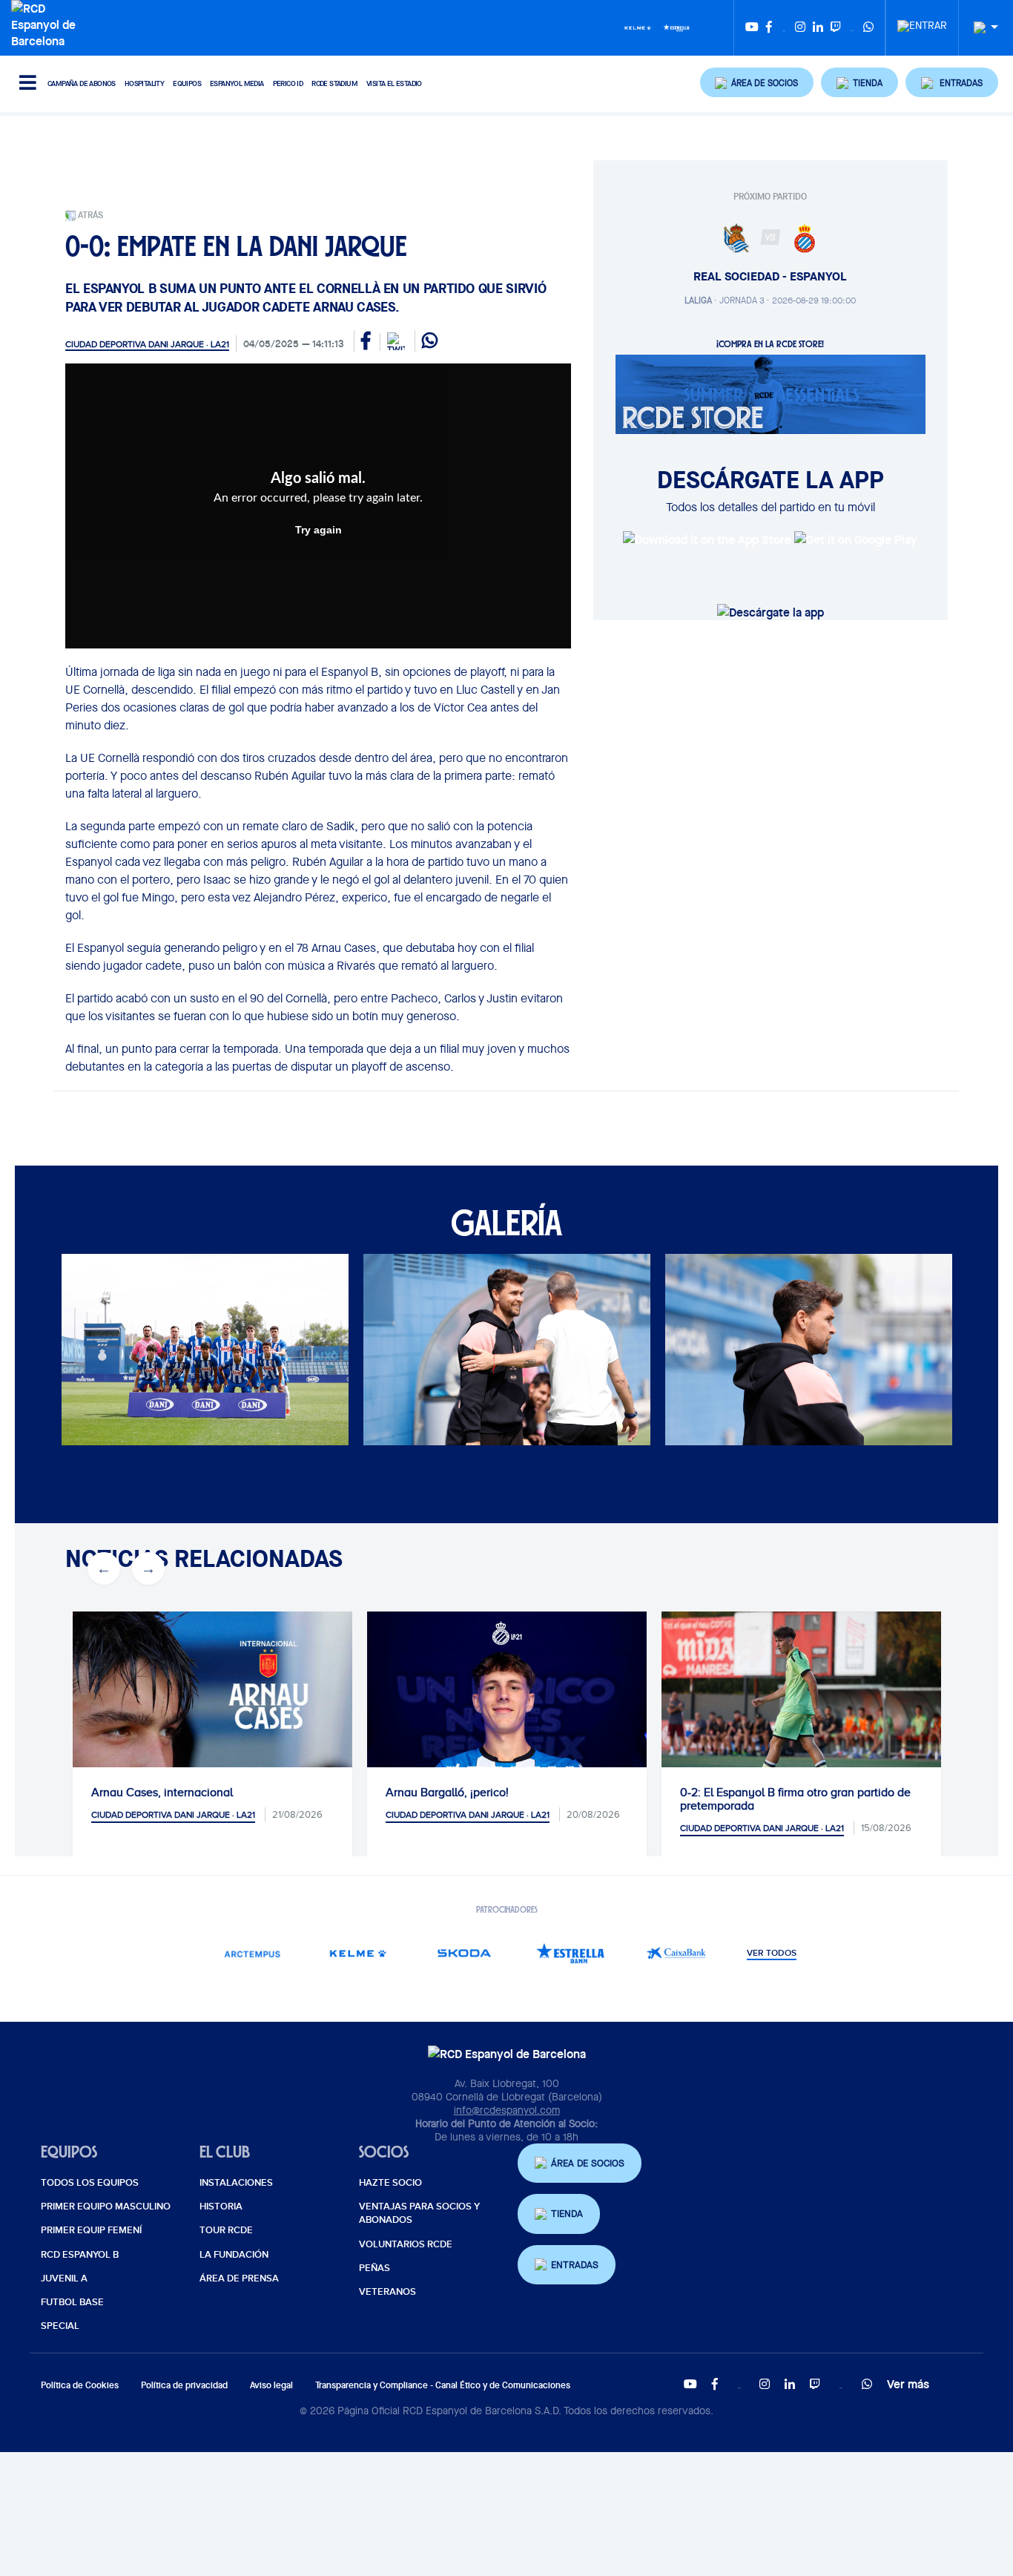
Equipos (187, 83)
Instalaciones (236, 2183)
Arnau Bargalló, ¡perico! (447, 1793)
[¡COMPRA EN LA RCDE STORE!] (771, 393)
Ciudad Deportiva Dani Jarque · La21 (147, 344)
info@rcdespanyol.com (507, 2110)
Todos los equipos (90, 2183)
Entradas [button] (575, 2265)
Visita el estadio (394, 83)
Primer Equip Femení (91, 2230)
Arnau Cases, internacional (162, 1793)
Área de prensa (239, 2278)
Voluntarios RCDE (406, 2244)
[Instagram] (800, 28)
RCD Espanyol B (80, 2255)
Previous (96, 1351)
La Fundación (234, 2255)
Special (60, 2326)
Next (140, 1351)
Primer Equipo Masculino (106, 2207)
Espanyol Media (237, 83)
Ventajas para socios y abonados (419, 2213)
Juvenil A (64, 2278)
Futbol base (72, 2302)
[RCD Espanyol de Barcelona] (47, 23)
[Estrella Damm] (676, 27)
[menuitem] (922, 22)
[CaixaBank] (676, 1953)
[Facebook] (769, 28)
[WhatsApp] (868, 28)
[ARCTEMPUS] (252, 1953)
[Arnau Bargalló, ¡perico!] (507, 1751)
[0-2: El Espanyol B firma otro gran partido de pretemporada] (801, 1705)
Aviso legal (271, 2385)
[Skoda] (464, 1953)
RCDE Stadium (334, 83)
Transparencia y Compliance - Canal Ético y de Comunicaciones (443, 2385)
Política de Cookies (80, 2385)
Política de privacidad (184, 2385)
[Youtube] (752, 28)
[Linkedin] (818, 28)
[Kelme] (638, 27)
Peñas (374, 2268)
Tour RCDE (226, 2230)
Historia (221, 2207)
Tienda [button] (567, 2214)
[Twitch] (836, 28)
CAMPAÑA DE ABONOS (82, 83)
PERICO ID (288, 83)
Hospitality (144, 83)
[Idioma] (980, 28)
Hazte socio (390, 2183)
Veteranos (387, 2292)
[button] (757, 82)
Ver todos (772, 1954)
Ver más (908, 2384)
